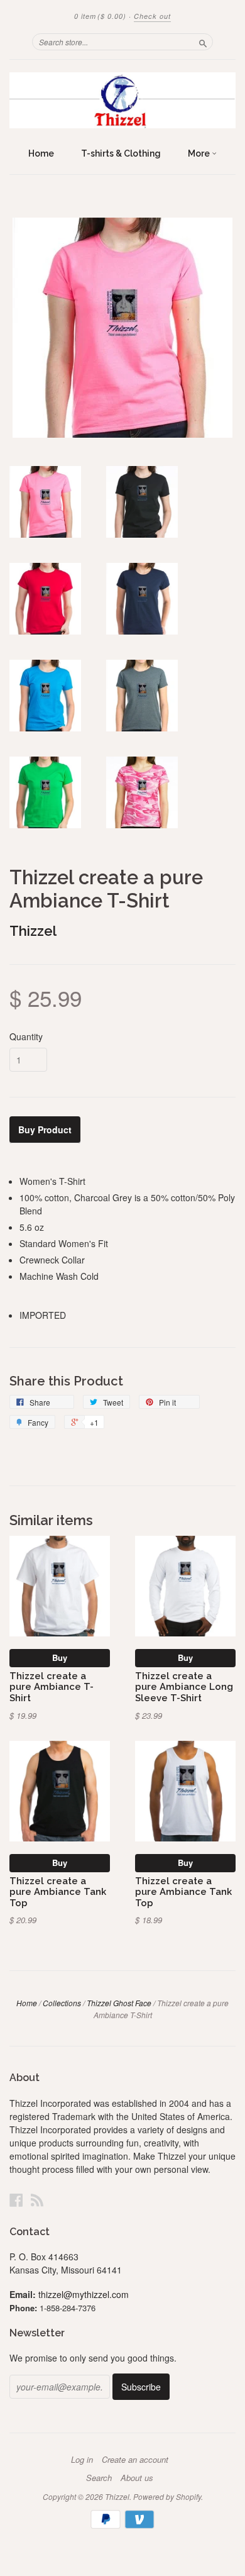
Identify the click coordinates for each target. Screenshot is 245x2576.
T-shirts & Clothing (121, 153)
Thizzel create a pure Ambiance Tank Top (58, 1892)
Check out (152, 16)
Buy (60, 1657)
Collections (62, 2003)
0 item (100, 16)
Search (99, 2478)
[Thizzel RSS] (37, 2200)
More (200, 153)
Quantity (26, 1036)
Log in (82, 2460)
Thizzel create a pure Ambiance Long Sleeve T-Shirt (184, 1687)
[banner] (122, 100)
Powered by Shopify (167, 2496)
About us (137, 2478)
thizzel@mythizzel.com (84, 2294)
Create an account (135, 2460)
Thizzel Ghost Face (119, 2003)
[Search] (203, 42)
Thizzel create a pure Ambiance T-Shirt (52, 1687)
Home (41, 153)
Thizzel (33, 931)
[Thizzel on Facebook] (16, 2200)
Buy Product (45, 1130)
